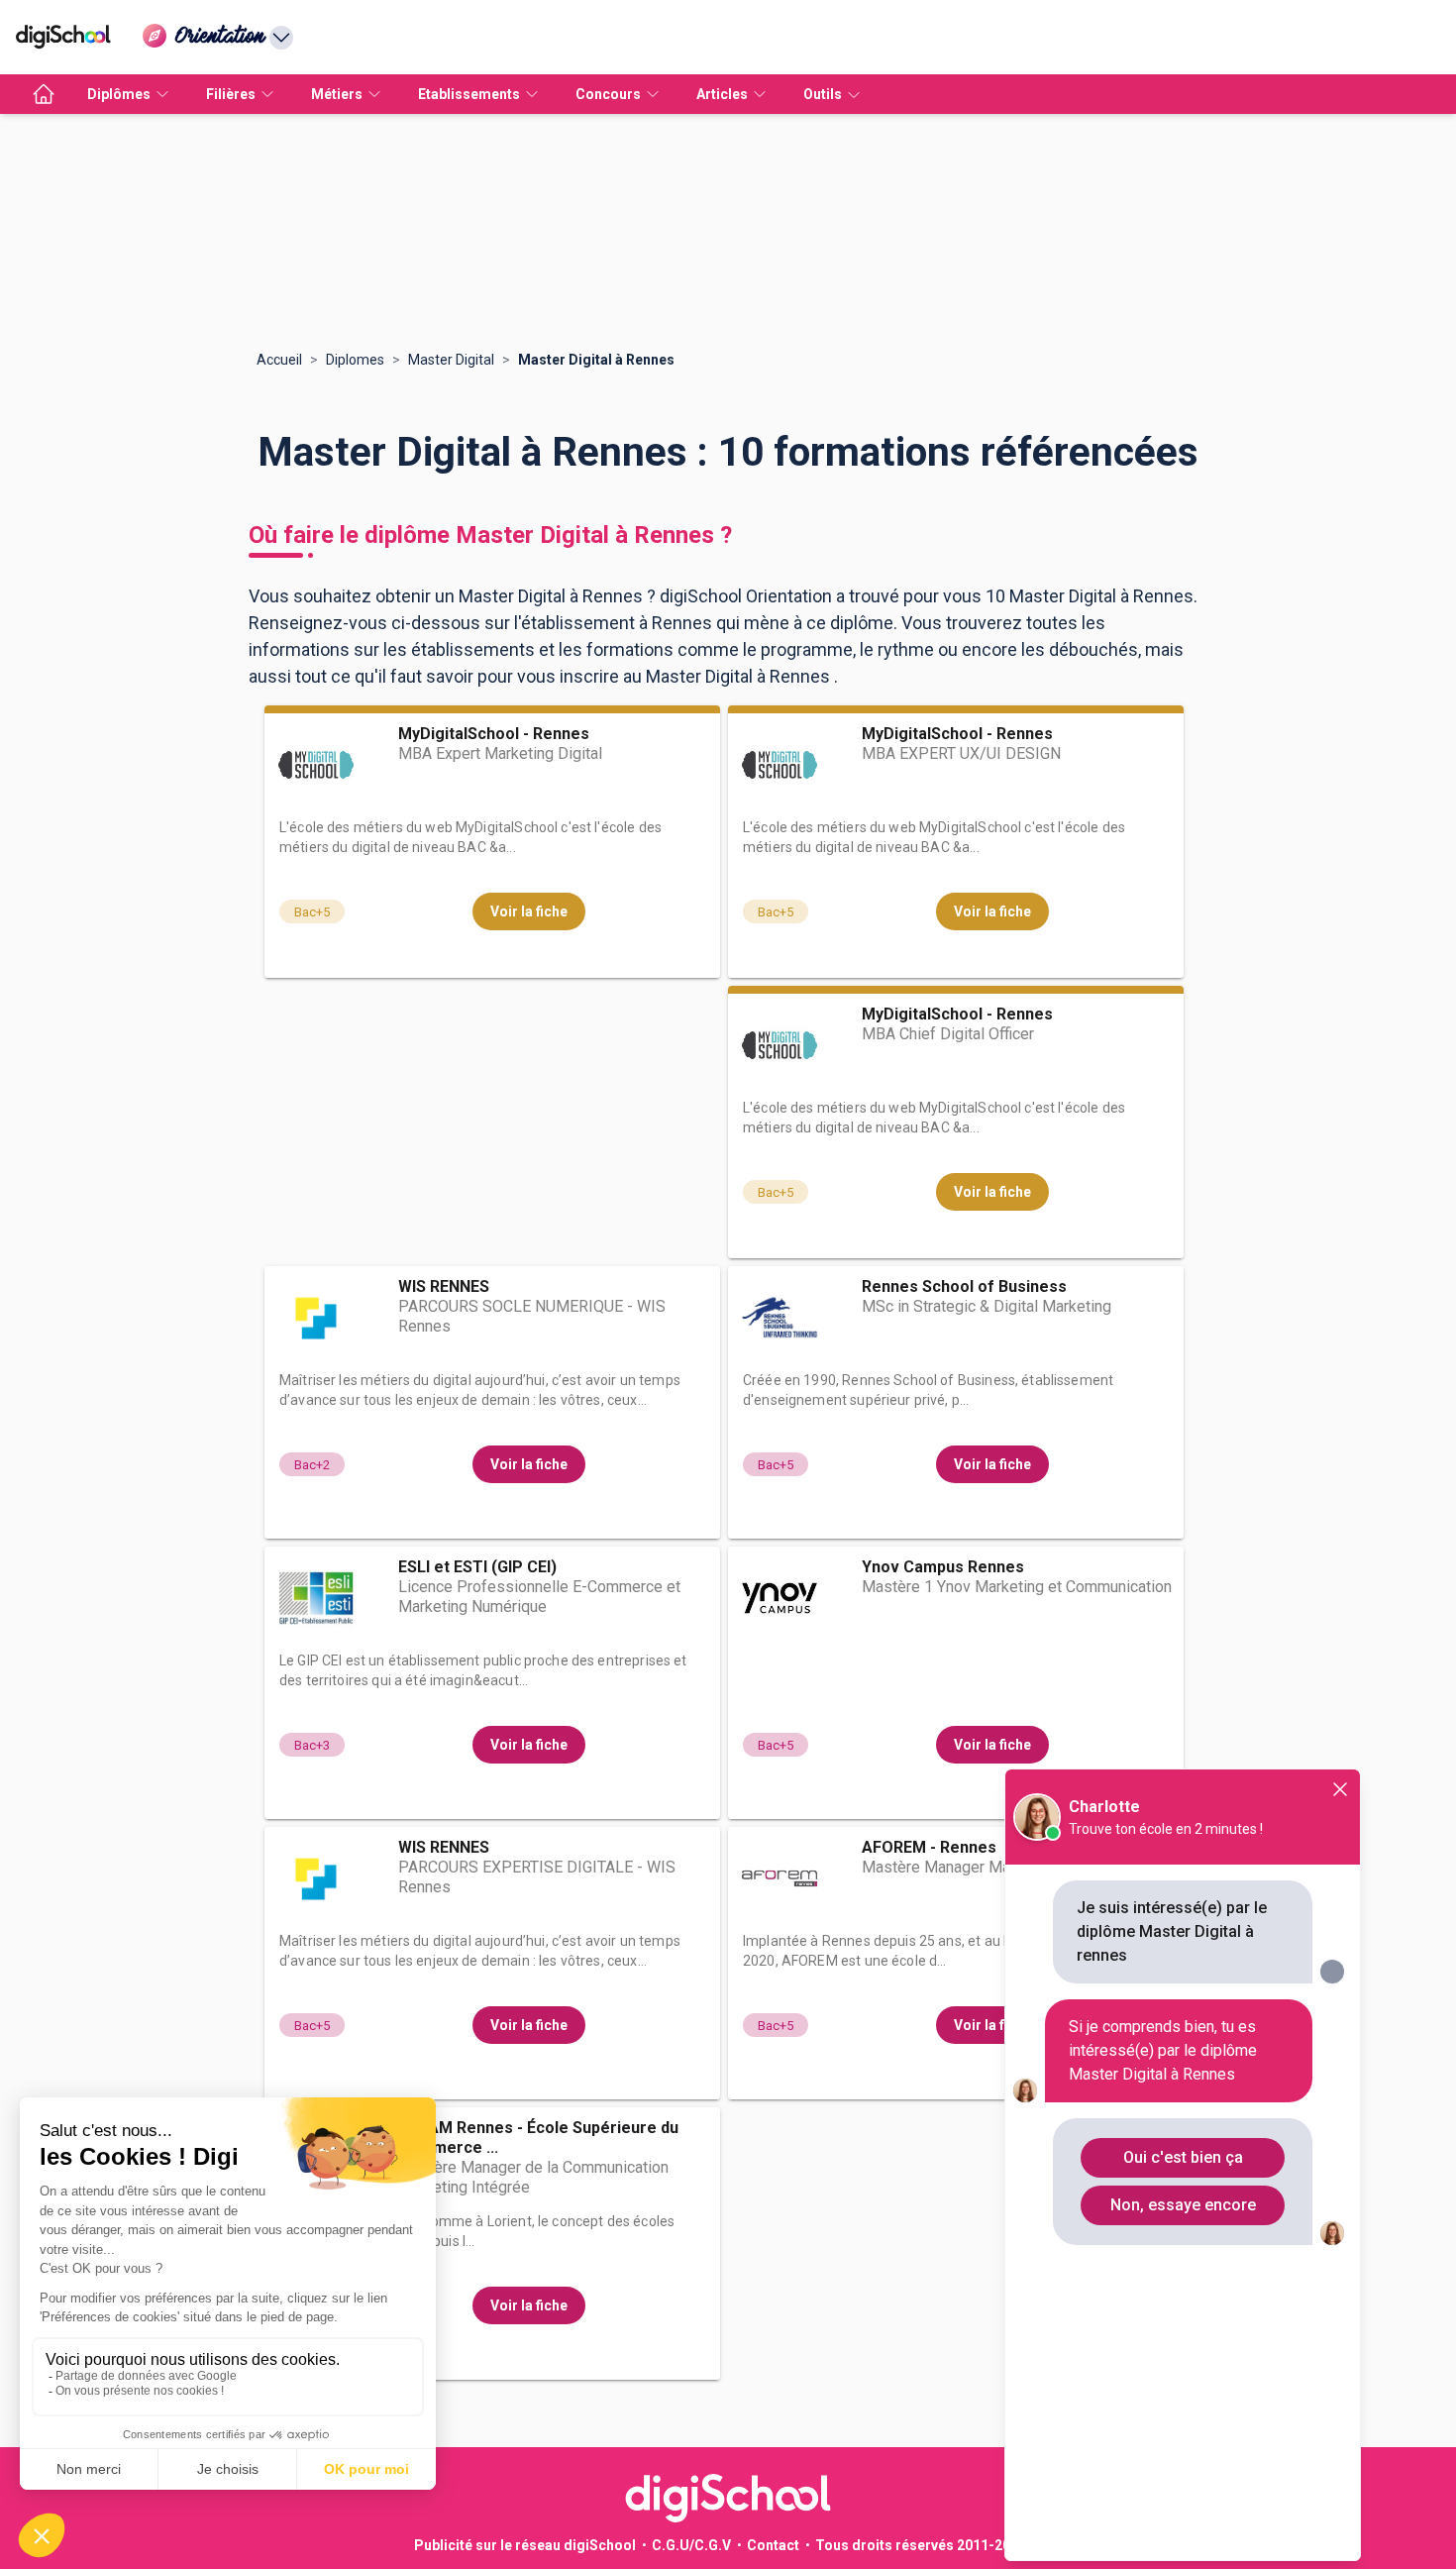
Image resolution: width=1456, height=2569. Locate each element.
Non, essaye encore (1183, 2205)
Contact (773, 2545)
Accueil (279, 360)
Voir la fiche (529, 911)
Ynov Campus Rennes (943, 1567)
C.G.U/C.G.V (691, 2545)
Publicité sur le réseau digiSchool (525, 2545)
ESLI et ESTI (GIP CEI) (477, 1567)
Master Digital (451, 360)
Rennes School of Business (964, 1286)
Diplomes (355, 360)
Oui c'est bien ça (1183, 2157)
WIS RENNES (444, 1286)
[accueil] (44, 94)
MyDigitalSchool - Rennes (494, 734)
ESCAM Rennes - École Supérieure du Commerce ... (538, 2138)
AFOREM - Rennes (929, 1847)
